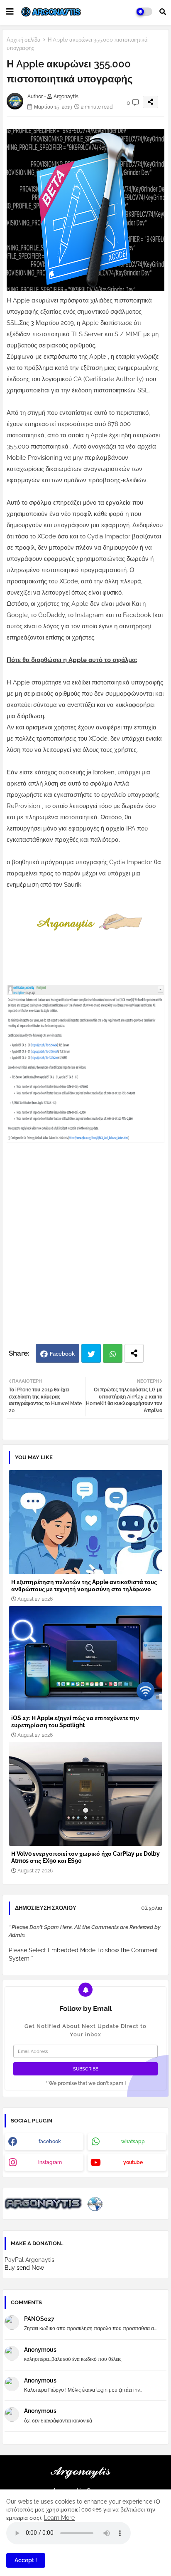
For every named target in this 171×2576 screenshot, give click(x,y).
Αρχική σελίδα (24, 40)
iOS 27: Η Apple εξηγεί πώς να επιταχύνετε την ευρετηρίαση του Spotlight (75, 1722)
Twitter (91, 1353)
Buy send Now (24, 2268)
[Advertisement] (85, 1250)
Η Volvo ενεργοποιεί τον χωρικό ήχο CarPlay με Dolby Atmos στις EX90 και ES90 (85, 1857)
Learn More (59, 2518)
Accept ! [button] (26, 2560)
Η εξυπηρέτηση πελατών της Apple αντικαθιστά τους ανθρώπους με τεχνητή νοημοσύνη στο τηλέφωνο (84, 1586)
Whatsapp (113, 1353)
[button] (163, 12)
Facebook (62, 1354)
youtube (133, 2162)
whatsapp (133, 2142)
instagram (50, 2162)
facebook (50, 2142)
